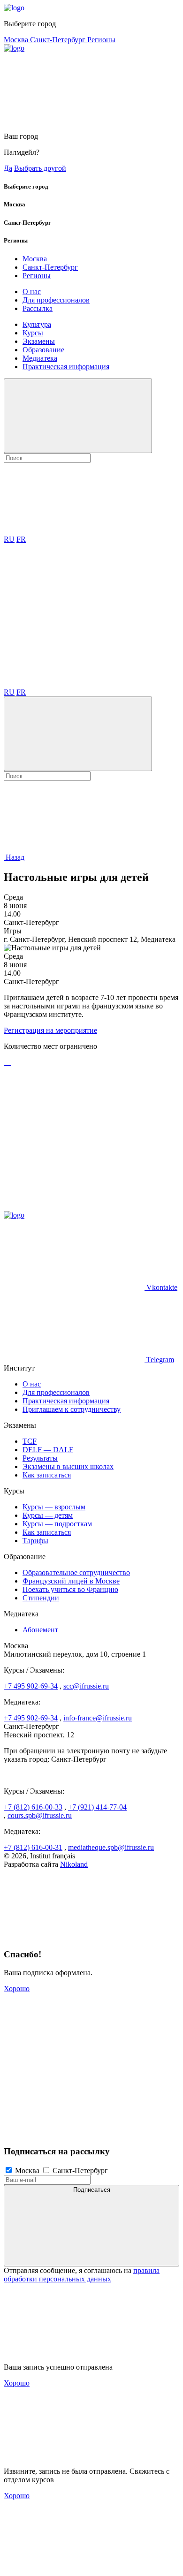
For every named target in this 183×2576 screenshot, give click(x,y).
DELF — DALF (48, 1450)
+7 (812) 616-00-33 (33, 1807)
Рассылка (38, 308)
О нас (32, 292)
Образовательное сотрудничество (76, 1572)
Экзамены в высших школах (68, 1466)
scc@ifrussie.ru (86, 1686)
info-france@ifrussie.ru (98, 1718)
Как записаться (47, 1475)
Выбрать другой (40, 168)
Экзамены (39, 341)
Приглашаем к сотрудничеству (72, 1409)
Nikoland (74, 1864)
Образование (43, 350)
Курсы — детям (48, 1515)
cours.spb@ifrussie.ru (40, 1815)
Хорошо (17, 1989)
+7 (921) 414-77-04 (97, 1807)
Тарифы (35, 1541)
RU (9, 539)
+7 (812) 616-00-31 (33, 1847)
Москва (17, 40)
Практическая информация (66, 367)
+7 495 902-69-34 (31, 1686)
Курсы (33, 333)
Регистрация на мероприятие (50, 1030)
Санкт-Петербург (59, 40)
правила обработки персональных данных (82, 2275)
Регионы (101, 40)
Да (8, 168)
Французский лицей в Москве (71, 1581)
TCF (30, 1441)
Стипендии (41, 1598)
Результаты (40, 1458)
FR (21, 539)
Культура (37, 324)
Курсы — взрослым (54, 1507)
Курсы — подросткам (57, 1524)
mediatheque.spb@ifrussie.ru (111, 1847)
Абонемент (40, 1630)
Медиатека (40, 358)
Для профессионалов (56, 300)
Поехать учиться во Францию (70, 1589)
